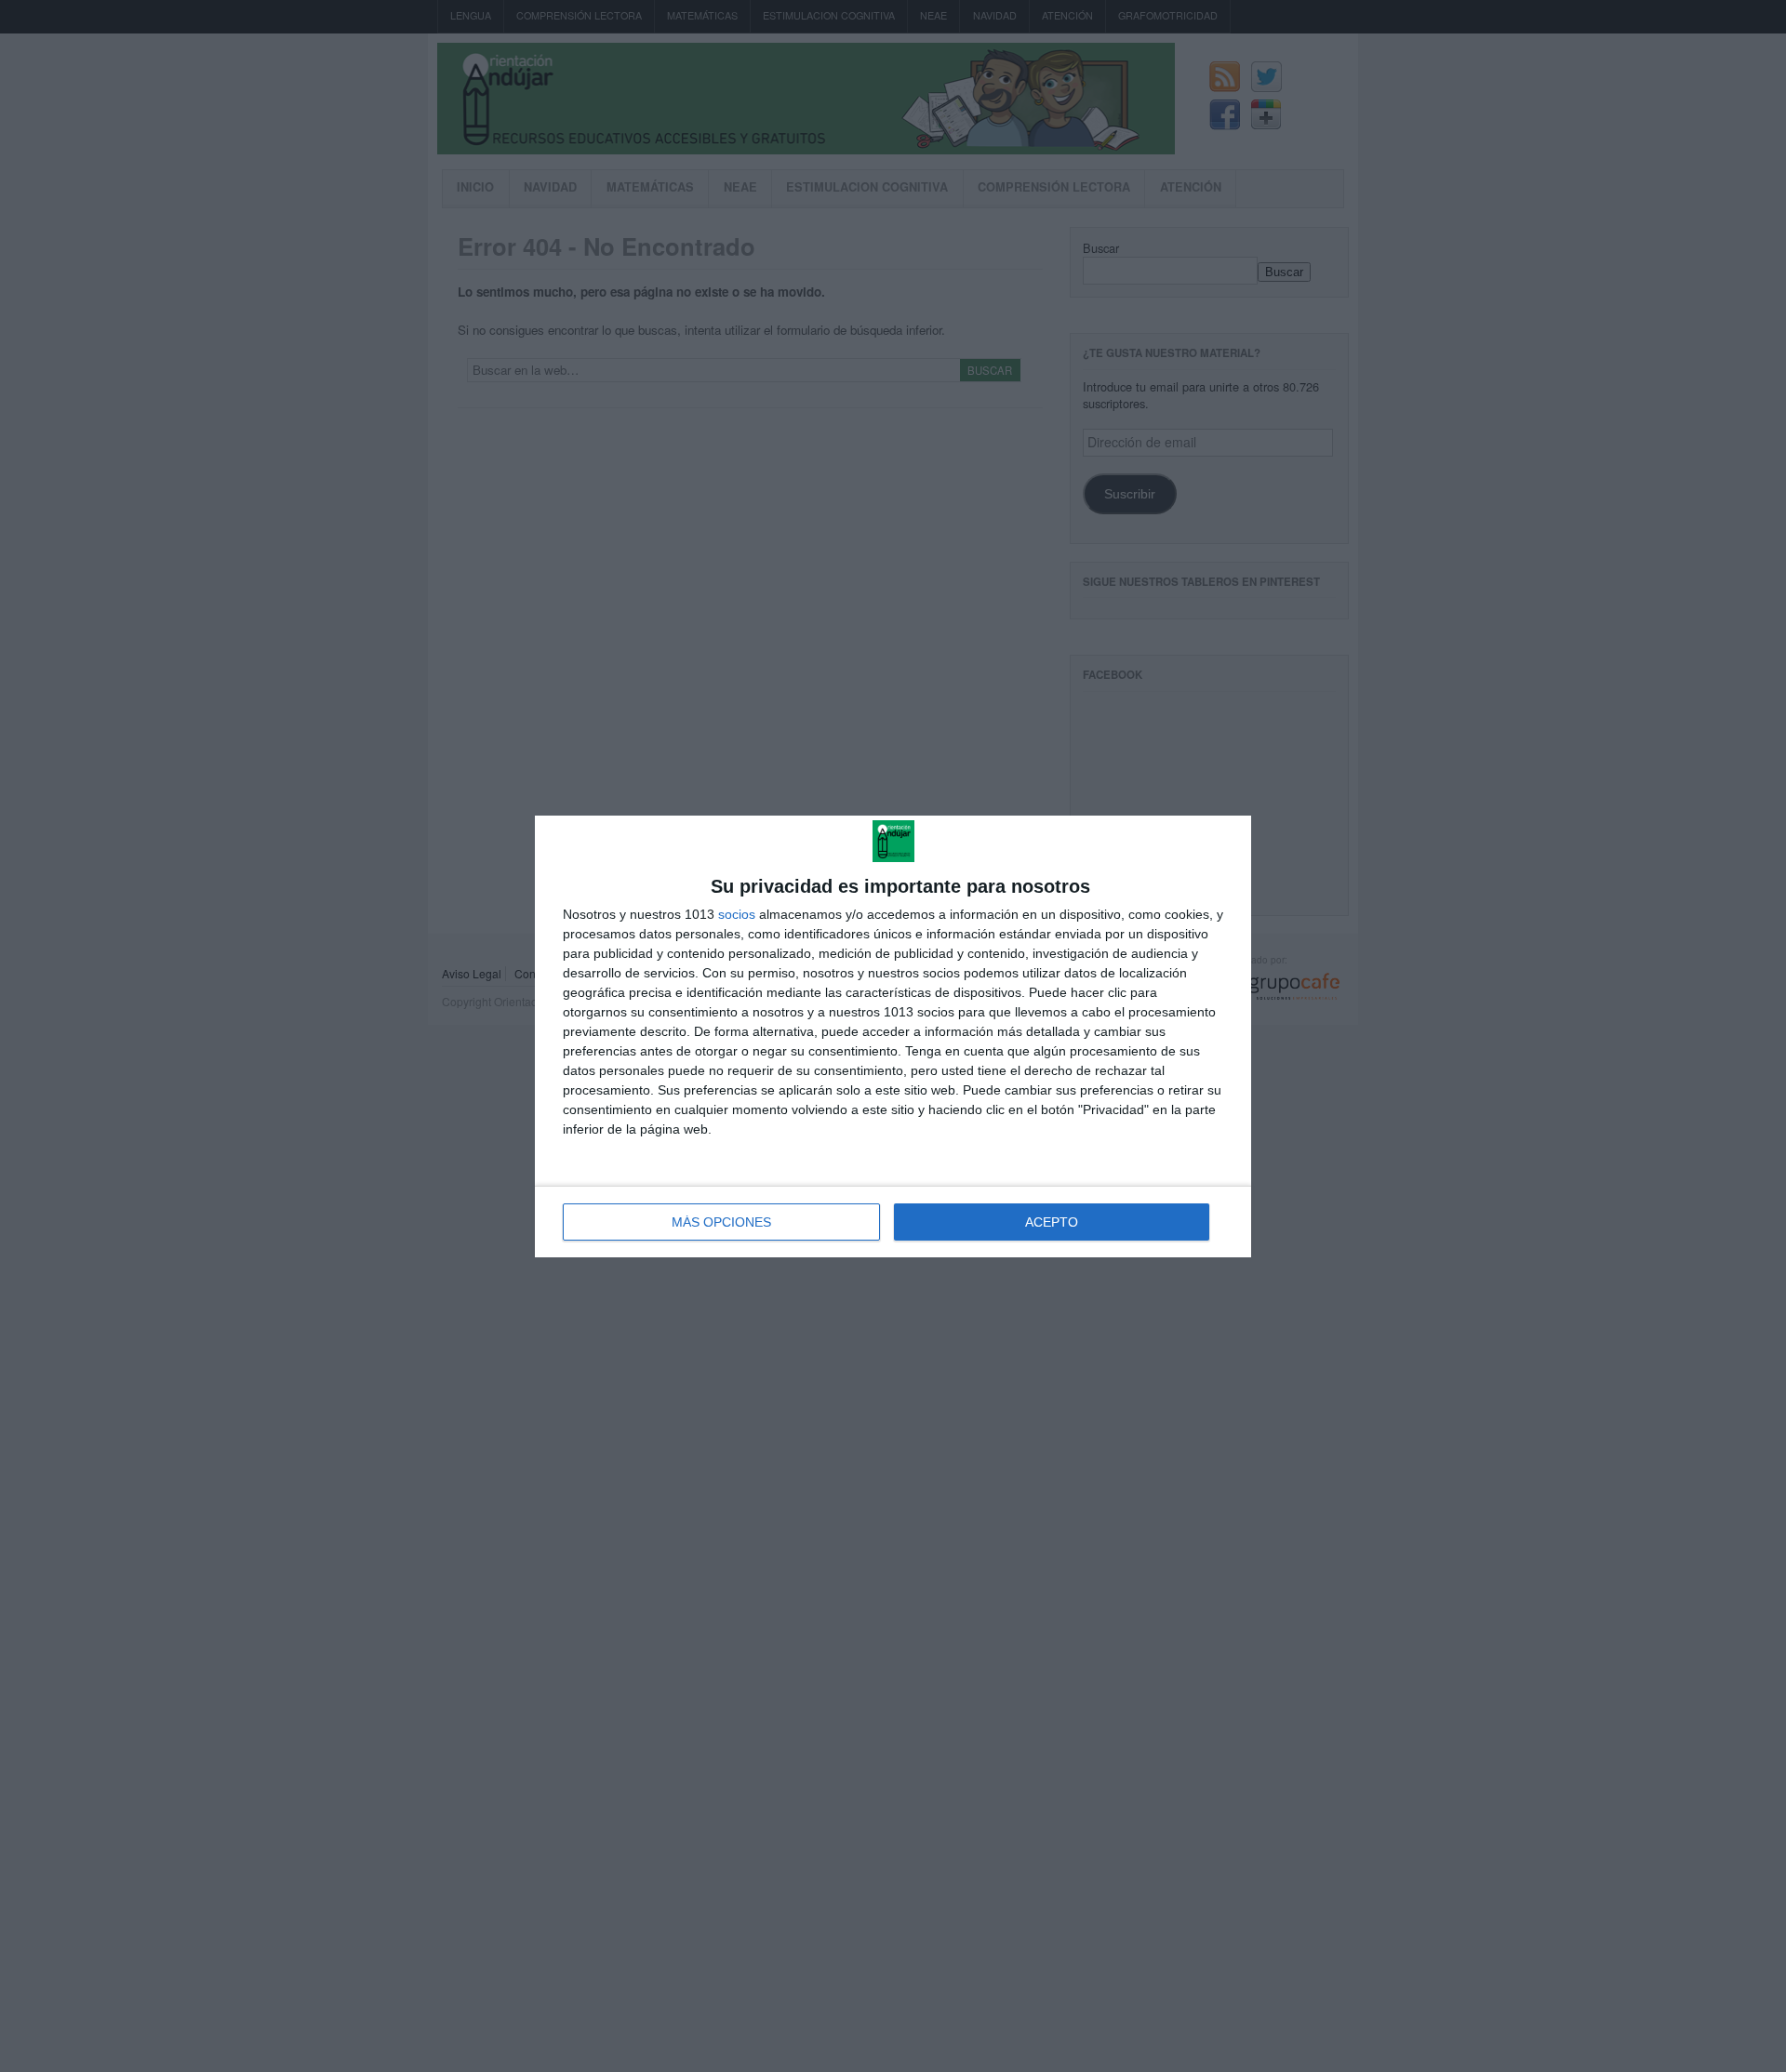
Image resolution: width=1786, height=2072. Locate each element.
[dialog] (893, 1036)
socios (737, 914)
